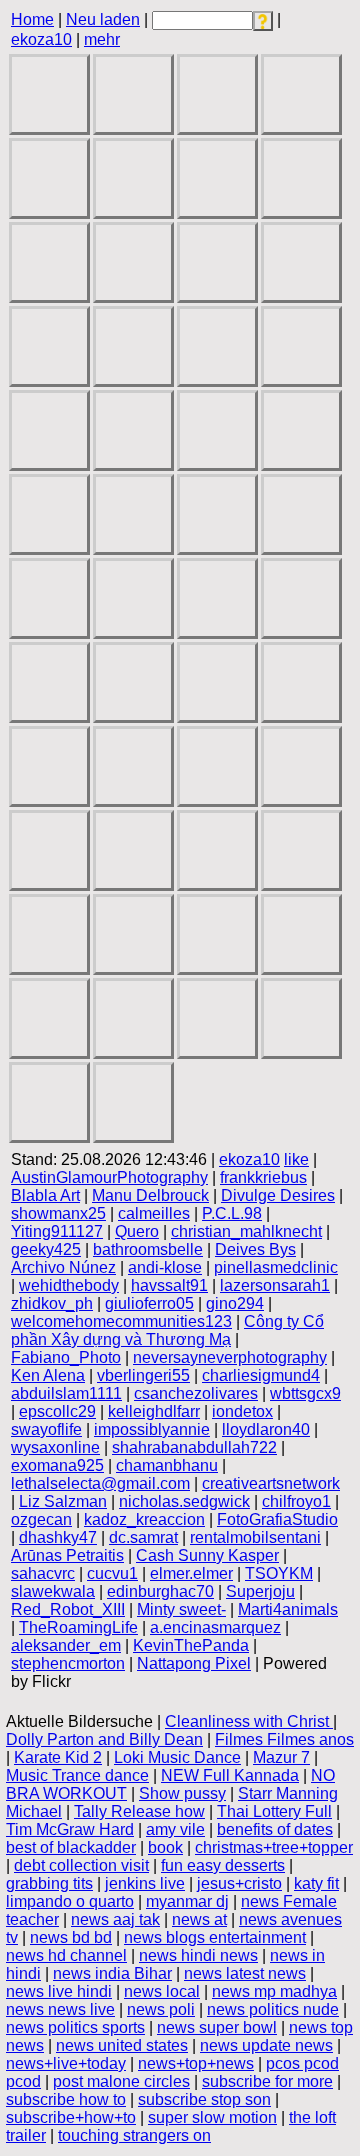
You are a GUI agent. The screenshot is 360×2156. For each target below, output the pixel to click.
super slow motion (212, 2117)
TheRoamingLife (78, 1627)
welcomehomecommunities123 (121, 1321)
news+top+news (196, 2063)
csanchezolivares (196, 1393)
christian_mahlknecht (246, 1231)
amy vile (175, 1829)
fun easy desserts (223, 1865)
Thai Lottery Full (274, 1811)
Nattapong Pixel (194, 1663)
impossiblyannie (152, 1429)
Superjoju (260, 1591)
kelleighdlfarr (154, 1411)
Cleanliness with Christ (249, 1721)
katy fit (316, 1883)
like (296, 1159)
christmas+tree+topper (274, 1847)
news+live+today (66, 2063)
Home (32, 19)
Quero (137, 1231)
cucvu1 (112, 1573)
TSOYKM (279, 1573)
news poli (161, 2009)
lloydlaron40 (266, 1429)
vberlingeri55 (143, 1375)
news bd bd (71, 1937)
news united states (122, 2045)
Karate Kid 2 (58, 1757)
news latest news (245, 1973)
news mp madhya (274, 1991)
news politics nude (273, 2009)
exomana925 (57, 1465)
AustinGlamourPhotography (109, 1177)
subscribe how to (66, 2099)
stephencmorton (68, 1663)
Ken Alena (48, 1375)
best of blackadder (71, 1847)
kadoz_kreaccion (144, 1519)
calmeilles (154, 1213)
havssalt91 (169, 1285)
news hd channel (66, 1955)
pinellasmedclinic (276, 1267)
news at (199, 1919)
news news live (60, 2009)
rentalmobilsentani (255, 1537)
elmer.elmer (191, 1573)
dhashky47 (58, 1537)
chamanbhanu (167, 1465)
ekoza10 (41, 39)
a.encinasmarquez (215, 1627)
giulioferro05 (149, 1303)
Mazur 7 (281, 1757)
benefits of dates (275, 1829)
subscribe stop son (204, 2099)
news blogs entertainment (215, 1937)
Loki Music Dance (177, 1757)
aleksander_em (66, 1645)
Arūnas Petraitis (67, 1555)
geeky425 (46, 1249)
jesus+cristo (239, 1883)
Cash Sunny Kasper (207, 1555)
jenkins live (145, 1883)
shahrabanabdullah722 (194, 1447)
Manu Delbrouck (150, 1195)
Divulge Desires (278, 1195)
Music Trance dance (77, 1775)
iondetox (242, 1411)
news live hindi (59, 1991)
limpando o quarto (70, 1901)
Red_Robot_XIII (68, 1609)
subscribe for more (267, 2081)
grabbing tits (49, 1883)
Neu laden (103, 19)
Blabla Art (45, 1195)
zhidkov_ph (52, 1303)
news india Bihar (112, 1973)
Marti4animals (288, 1609)
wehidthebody (69, 1285)
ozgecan (41, 1519)
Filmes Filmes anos (284, 1739)
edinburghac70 (160, 1591)
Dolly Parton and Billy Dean (104, 1739)
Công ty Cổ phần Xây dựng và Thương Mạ (167, 1330)
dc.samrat (143, 1537)
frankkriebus (263, 1177)
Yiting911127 (57, 1231)
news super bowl (217, 2027)
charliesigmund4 (261, 1375)
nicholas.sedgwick (184, 1501)
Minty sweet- (181, 1609)
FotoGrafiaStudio (277, 1519)
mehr (102, 39)
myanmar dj (187, 1901)
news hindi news (198, 1955)
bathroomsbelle (148, 1249)
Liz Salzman (63, 1501)
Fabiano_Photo (66, 1357)
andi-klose (165, 1267)
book (165, 1847)
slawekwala (53, 1591)
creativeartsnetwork (271, 1483)
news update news (266, 2045)
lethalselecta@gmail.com (100, 1483)
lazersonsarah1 (275, 1285)
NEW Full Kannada (230, 1775)
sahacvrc (43, 1573)
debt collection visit (81, 1865)
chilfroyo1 (296, 1501)
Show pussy (182, 1793)
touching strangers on (134, 2135)
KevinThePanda (191, 1645)
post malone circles (121, 2081)
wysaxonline (55, 1447)
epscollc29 (57, 1411)
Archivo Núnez (63, 1267)
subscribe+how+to (71, 2117)
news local (162, 1991)
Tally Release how (139, 1811)
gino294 (235, 1303)
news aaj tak (115, 1919)
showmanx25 (58, 1213)
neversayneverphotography (230, 1357)
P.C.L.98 (232, 1213)
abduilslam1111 (66, 1393)
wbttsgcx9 (305, 1393)
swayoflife (46, 1429)
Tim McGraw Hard (70, 1829)
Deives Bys (255, 1249)
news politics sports (75, 2027)
